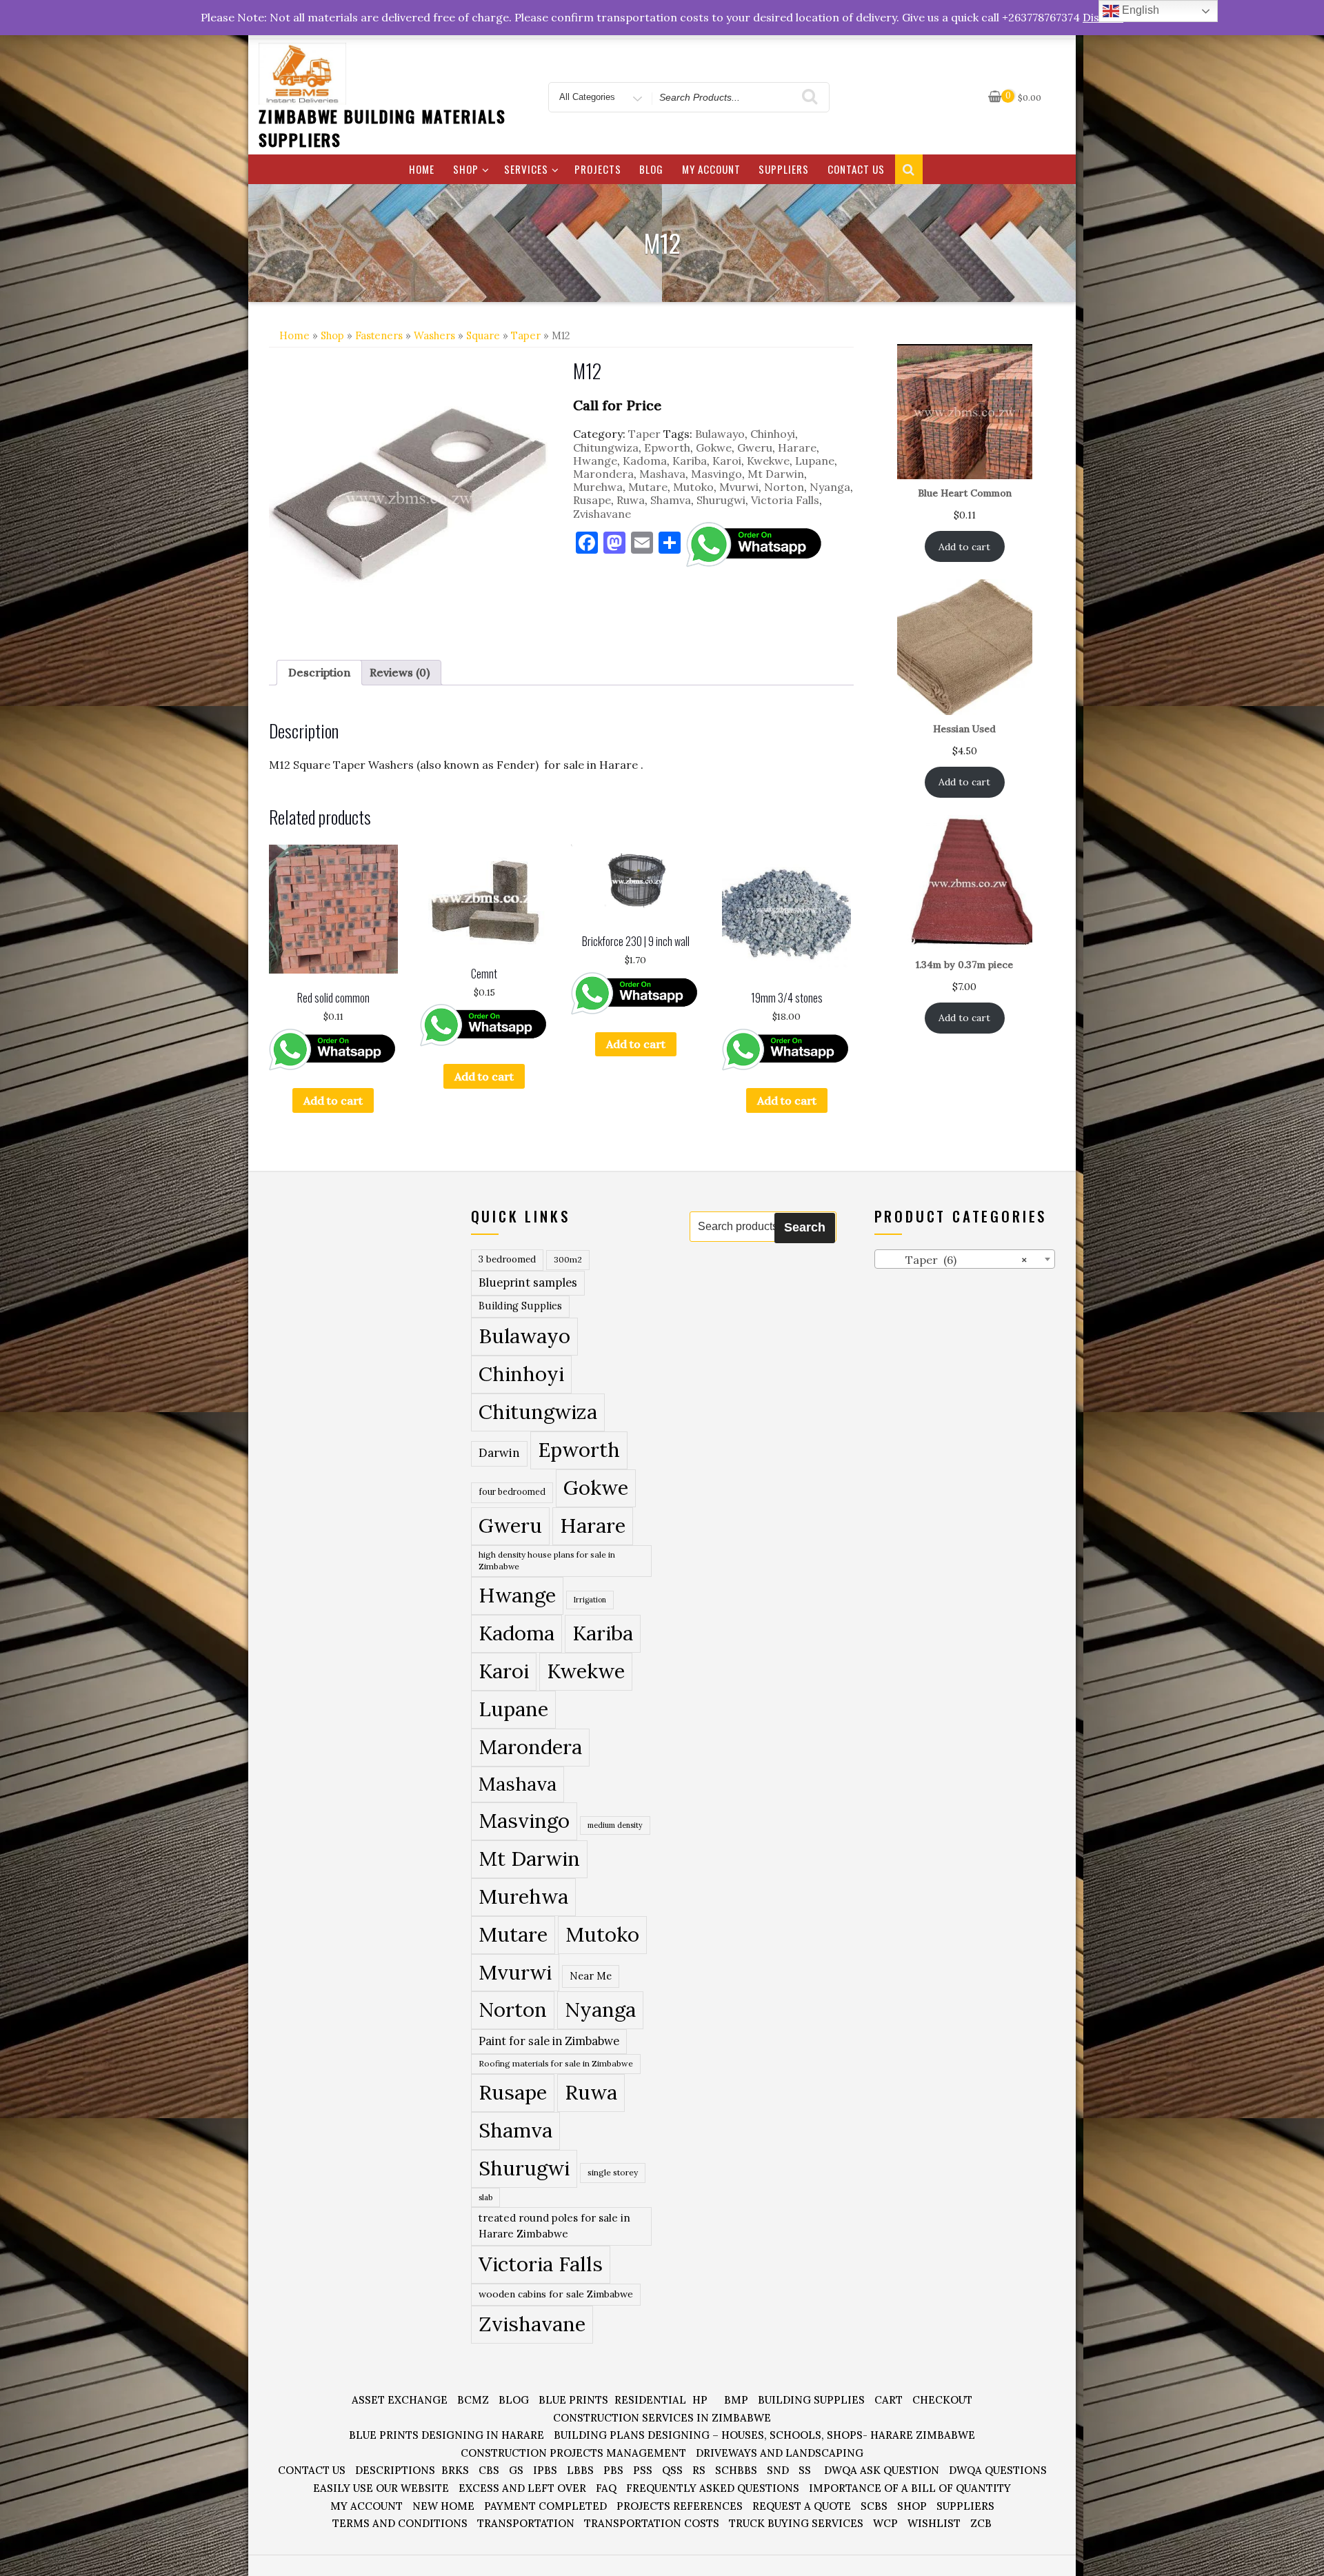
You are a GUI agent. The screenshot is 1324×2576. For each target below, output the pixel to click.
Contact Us (856, 169)
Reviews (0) (400, 672)
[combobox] (965, 1259)
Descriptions (395, 2470)
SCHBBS (736, 2470)
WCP (885, 2523)
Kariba (690, 461)
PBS (613, 2470)
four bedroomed (512, 1492)
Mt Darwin (776, 474)
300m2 (568, 1259)
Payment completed (545, 2506)
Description (319, 672)
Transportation (526, 2523)
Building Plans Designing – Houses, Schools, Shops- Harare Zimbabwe (764, 2435)
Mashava (662, 474)
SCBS (874, 2506)
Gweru (755, 447)
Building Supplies (520, 1306)
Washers (434, 335)
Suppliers (784, 169)
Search (805, 1227)
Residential (650, 2400)
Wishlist (934, 2523)
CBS (489, 2470)
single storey (613, 2172)
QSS (672, 2470)
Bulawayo (720, 434)
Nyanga (830, 487)
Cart (889, 2400)
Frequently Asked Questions (713, 2488)
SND (778, 2470)
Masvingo (716, 474)
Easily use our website (381, 2488)
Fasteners (379, 335)
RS (699, 2470)
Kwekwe (768, 461)
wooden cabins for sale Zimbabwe (556, 2294)
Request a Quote (802, 2506)
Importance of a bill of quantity (910, 2488)
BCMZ (473, 2400)
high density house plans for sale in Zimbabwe (547, 1561)
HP (700, 2400)
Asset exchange (400, 2400)
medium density (615, 1825)
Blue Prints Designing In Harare (447, 2435)
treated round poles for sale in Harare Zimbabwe (554, 2226)
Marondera (603, 474)
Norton (784, 487)
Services (526, 169)
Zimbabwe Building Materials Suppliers (382, 128)
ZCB (981, 2523)
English (1139, 10)
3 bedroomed (507, 1259)
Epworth (667, 447)
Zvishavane (602, 514)
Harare (797, 447)
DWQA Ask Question (882, 2470)
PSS (643, 2470)
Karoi (727, 461)
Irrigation (590, 1600)
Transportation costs (652, 2523)
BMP (736, 2400)
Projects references (680, 2506)
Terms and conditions (400, 2523)
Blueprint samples (528, 1282)
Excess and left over (522, 2488)
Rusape (592, 500)
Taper (526, 335)
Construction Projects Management (573, 2453)
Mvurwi (739, 487)
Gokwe (714, 447)
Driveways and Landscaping (780, 2453)
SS (805, 2470)
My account (711, 169)
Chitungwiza (606, 447)
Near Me (591, 1976)
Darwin (499, 1453)
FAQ (606, 2488)
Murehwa (598, 487)
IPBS (545, 2470)
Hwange (595, 461)
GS (516, 2470)
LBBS (580, 2470)
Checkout (942, 2400)
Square (483, 335)
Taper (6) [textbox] (954, 1260)
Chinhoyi (773, 434)
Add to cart (333, 1100)
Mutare (648, 487)
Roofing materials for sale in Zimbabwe (556, 2063)
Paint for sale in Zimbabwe (549, 2041)
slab (485, 2197)
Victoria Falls (785, 500)
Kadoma (645, 461)
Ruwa (631, 500)
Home (422, 169)
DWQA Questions (998, 2470)
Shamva (671, 500)
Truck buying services (796, 2523)
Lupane (815, 461)
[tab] (319, 673)
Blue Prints (573, 2400)
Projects (598, 169)
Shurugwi (721, 500)
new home (443, 2506)
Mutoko (693, 487)
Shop (466, 169)
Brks (455, 2470)
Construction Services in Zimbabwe (662, 2418)
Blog (651, 169)
